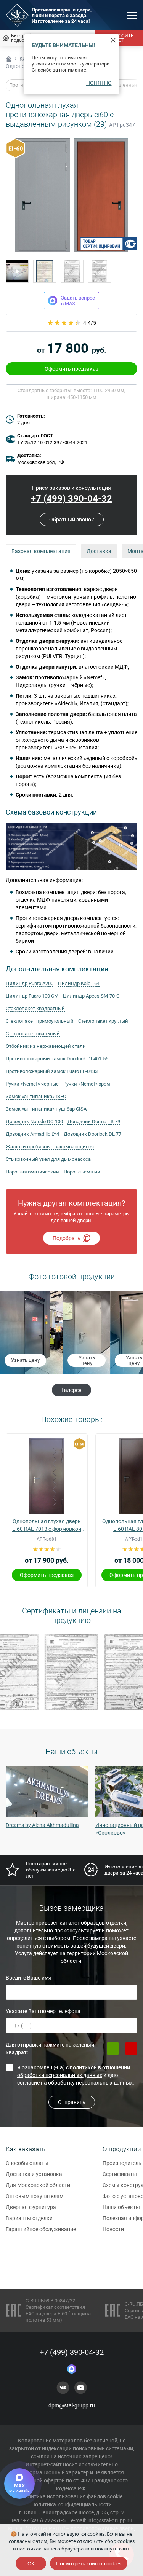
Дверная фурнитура (31, 2207)
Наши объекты (121, 2207)
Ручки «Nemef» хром (87, 1084)
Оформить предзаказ (71, 369)
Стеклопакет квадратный (35, 1008)
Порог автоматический (32, 1172)
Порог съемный (82, 1172)
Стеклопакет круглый (103, 1021)
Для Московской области (38, 2185)
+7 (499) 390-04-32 (71, 499)
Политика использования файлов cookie (72, 2496)
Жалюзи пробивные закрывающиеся (50, 1147)
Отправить (72, 2102)
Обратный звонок (72, 520)
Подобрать (67, 1238)
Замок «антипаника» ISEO (36, 1096)
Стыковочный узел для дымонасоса (48, 1159)
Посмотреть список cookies (89, 2563)
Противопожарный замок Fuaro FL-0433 (52, 1071)
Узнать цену (24, 1360)
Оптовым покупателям (35, 2196)
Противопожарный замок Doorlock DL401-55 (57, 1059)
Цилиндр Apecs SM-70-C (91, 996)
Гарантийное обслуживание (41, 2229)
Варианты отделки (29, 2218)
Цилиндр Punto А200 (30, 983)
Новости (113, 2229)
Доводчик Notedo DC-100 (34, 1121)
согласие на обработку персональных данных (75, 2083)
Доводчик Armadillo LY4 (32, 1134)
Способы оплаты (27, 2163)
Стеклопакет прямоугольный (40, 1021)
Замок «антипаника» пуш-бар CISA (46, 1109)
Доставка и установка (34, 2174)
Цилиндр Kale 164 (79, 983)
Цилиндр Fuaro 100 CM (32, 996)
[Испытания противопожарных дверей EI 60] (17, 271)
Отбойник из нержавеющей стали (46, 1046)
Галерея (71, 1390)
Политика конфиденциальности (71, 2504)
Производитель (122, 2163)
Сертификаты (120, 2174)
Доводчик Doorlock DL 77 (92, 1134)
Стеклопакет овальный (33, 1034)
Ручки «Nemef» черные (32, 1084)
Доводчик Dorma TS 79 (94, 1121)
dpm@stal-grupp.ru (72, 2405)
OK (31, 2563)
